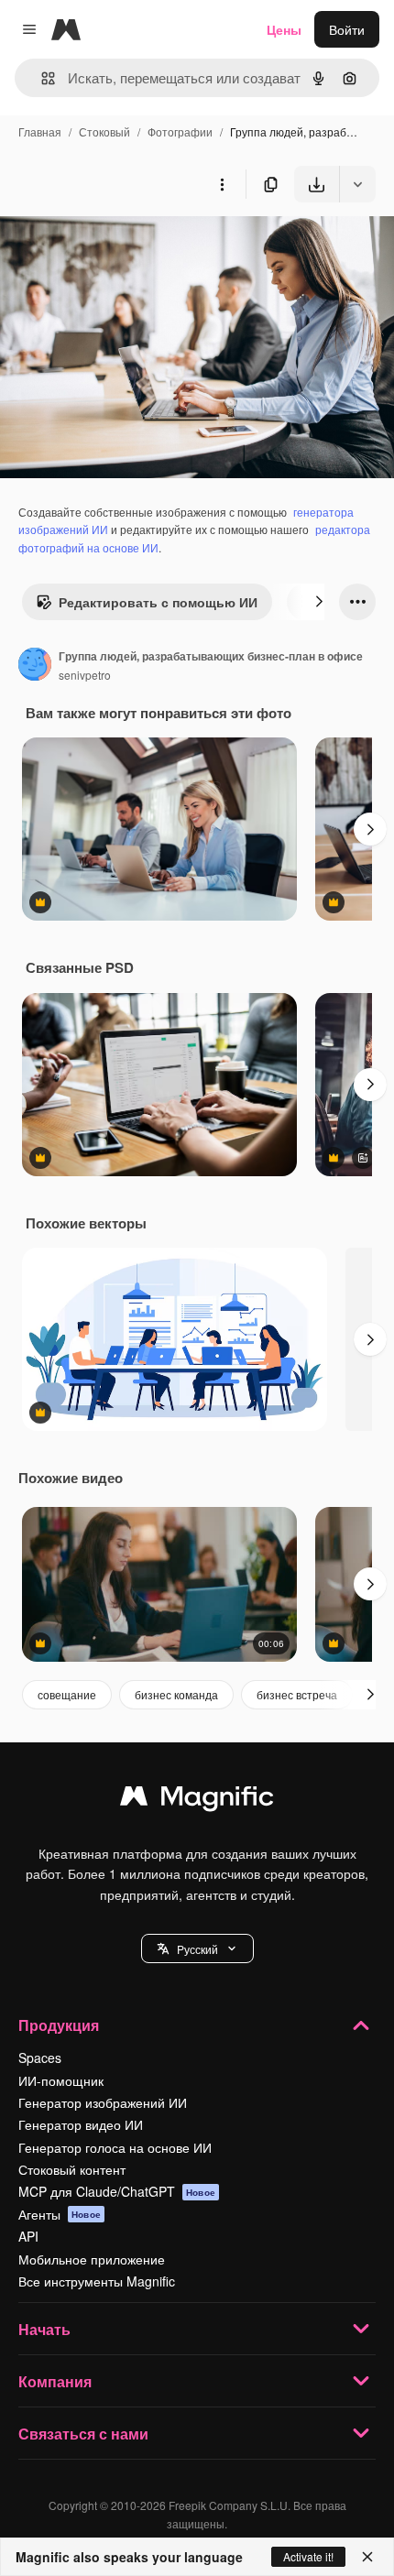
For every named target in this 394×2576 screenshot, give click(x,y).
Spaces (40, 2058)
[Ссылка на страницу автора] (35, 666)
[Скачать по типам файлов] (357, 184)
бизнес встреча (297, 1694)
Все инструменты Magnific (97, 2281)
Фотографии (180, 131)
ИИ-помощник (61, 2080)
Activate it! (308, 2556)
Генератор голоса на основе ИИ (115, 2147)
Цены (284, 29)
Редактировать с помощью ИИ (158, 602)
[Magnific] (197, 1800)
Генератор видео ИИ (81, 2124)
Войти (347, 29)
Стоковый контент (72, 2169)
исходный (123, 245)
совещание (67, 1694)
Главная (40, 131)
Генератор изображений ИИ (103, 2102)
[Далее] (319, 602)
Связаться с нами (83, 2434)
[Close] (367, 2557)
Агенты (60, 2214)
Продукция (59, 2025)
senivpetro (85, 675)
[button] (197, 1948)
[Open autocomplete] (41, 78)
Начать (44, 2329)
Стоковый (104, 131)
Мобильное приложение (92, 2259)
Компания (55, 2381)
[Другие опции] (222, 184)
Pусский (197, 1949)
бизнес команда (176, 1694)
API (28, 2236)
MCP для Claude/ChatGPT (117, 2191)
